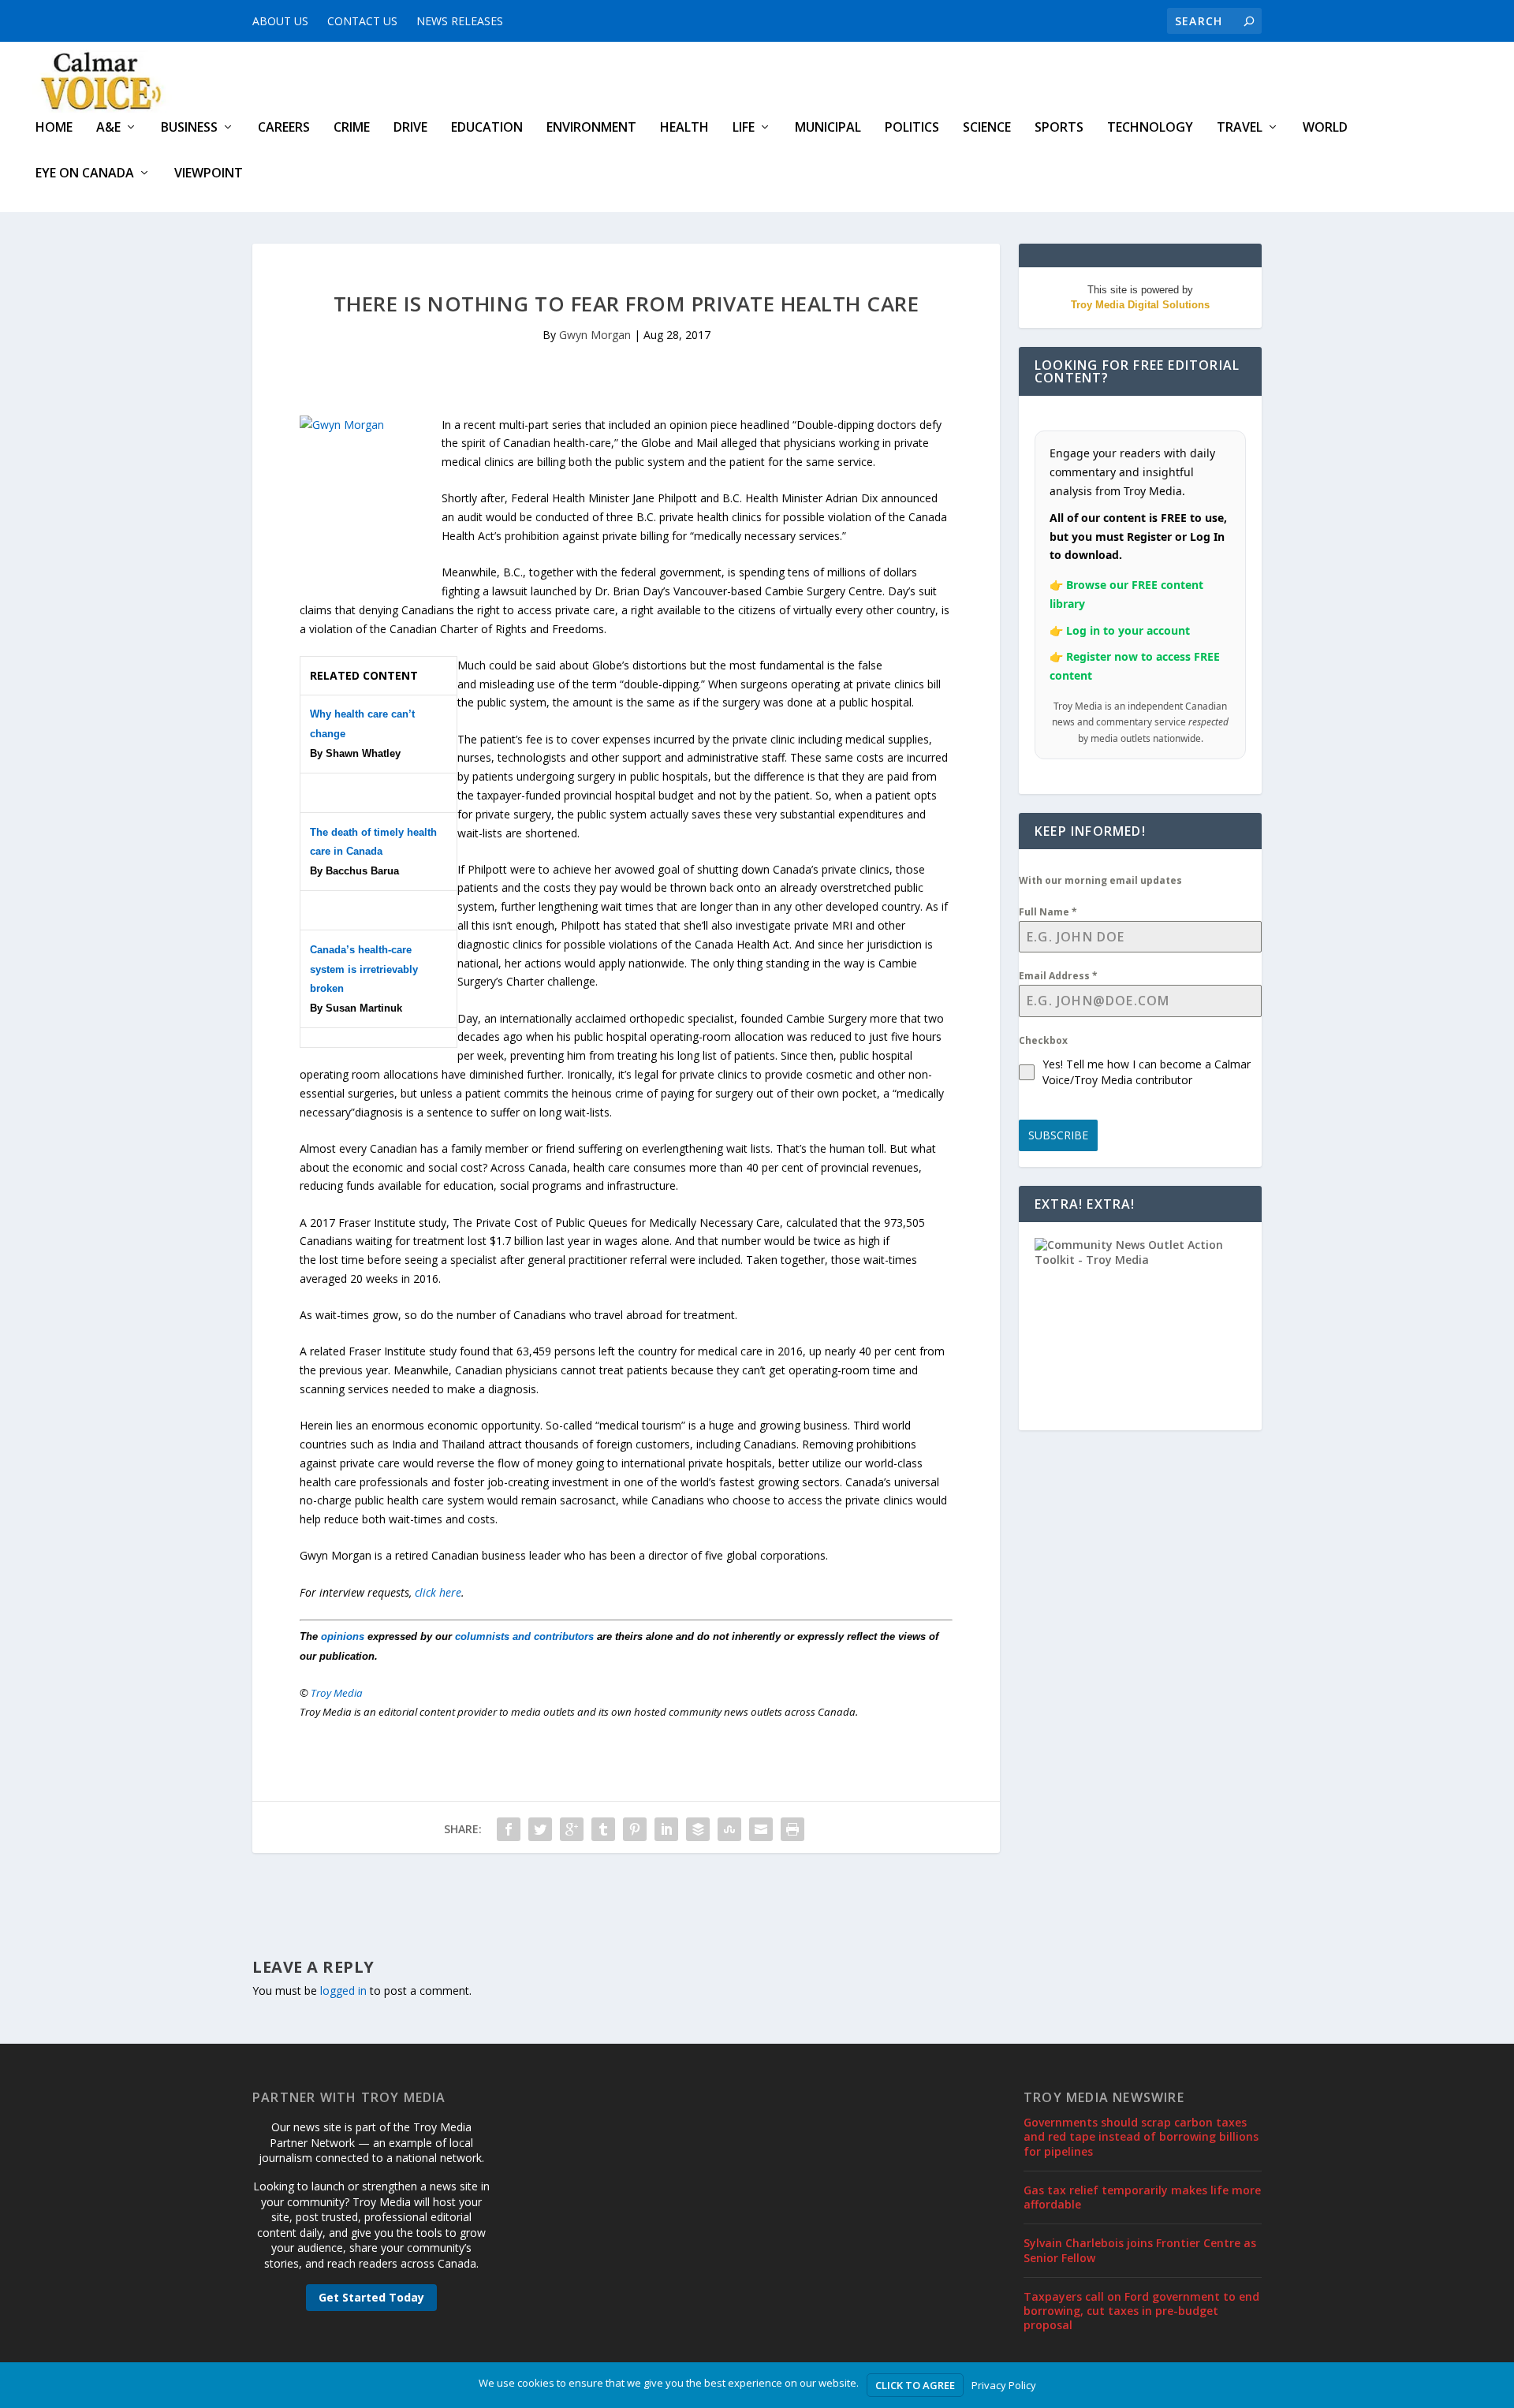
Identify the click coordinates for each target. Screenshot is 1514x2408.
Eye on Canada (85, 174)
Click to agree (915, 2385)
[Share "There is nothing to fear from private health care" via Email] (761, 1829)
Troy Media (337, 1693)
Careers (284, 128)
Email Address (1058, 976)
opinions (343, 1636)
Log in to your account (1128, 630)
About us (280, 21)
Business (189, 128)
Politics (912, 128)
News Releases (460, 21)
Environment (591, 128)
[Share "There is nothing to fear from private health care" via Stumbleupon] (729, 1829)
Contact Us (362, 21)
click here (438, 1592)
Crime (352, 128)
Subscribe (1058, 1135)
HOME (54, 128)
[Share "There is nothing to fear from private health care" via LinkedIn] (666, 1829)
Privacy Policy (1004, 2385)
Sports (1059, 128)
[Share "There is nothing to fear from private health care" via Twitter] (540, 1829)
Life (744, 128)
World (1325, 128)
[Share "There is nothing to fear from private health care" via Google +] (572, 1829)
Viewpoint (209, 174)
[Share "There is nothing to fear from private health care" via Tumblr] (603, 1829)
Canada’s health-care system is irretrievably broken (364, 969)
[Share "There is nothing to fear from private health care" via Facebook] (509, 1829)
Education (487, 128)
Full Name (1048, 912)
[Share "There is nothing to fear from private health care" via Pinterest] (635, 1829)
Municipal (828, 128)
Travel (1240, 128)
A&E (108, 128)
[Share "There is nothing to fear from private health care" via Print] (792, 1829)
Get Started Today (371, 2297)
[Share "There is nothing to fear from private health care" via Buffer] (698, 1829)
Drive (410, 128)
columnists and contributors (524, 1636)
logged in (343, 1991)
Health (684, 128)
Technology (1150, 128)
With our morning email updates (1100, 880)
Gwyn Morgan (595, 335)
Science (987, 128)
